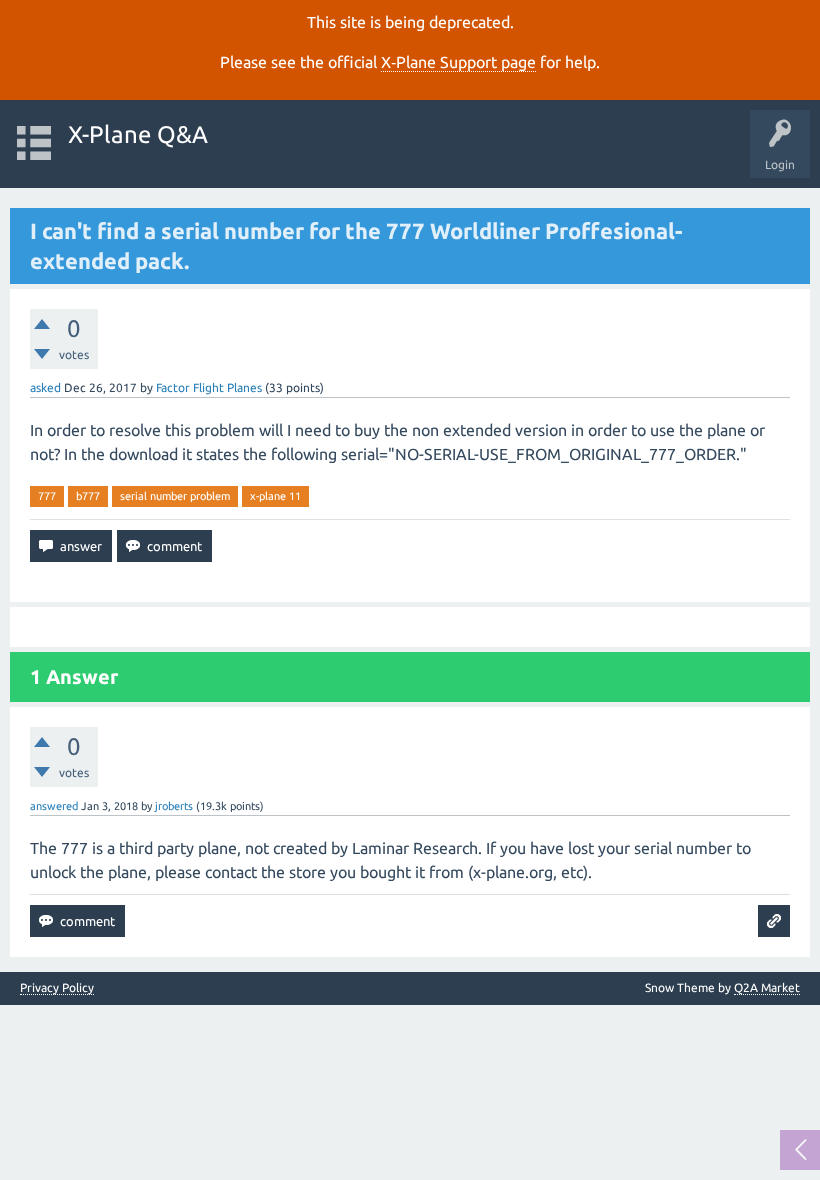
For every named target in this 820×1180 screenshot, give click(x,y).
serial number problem (175, 496)
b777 (88, 496)
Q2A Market (767, 987)
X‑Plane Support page (458, 62)
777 (47, 496)
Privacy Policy (57, 988)
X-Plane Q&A (138, 134)
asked (45, 387)
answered (54, 806)
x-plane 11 (275, 496)
